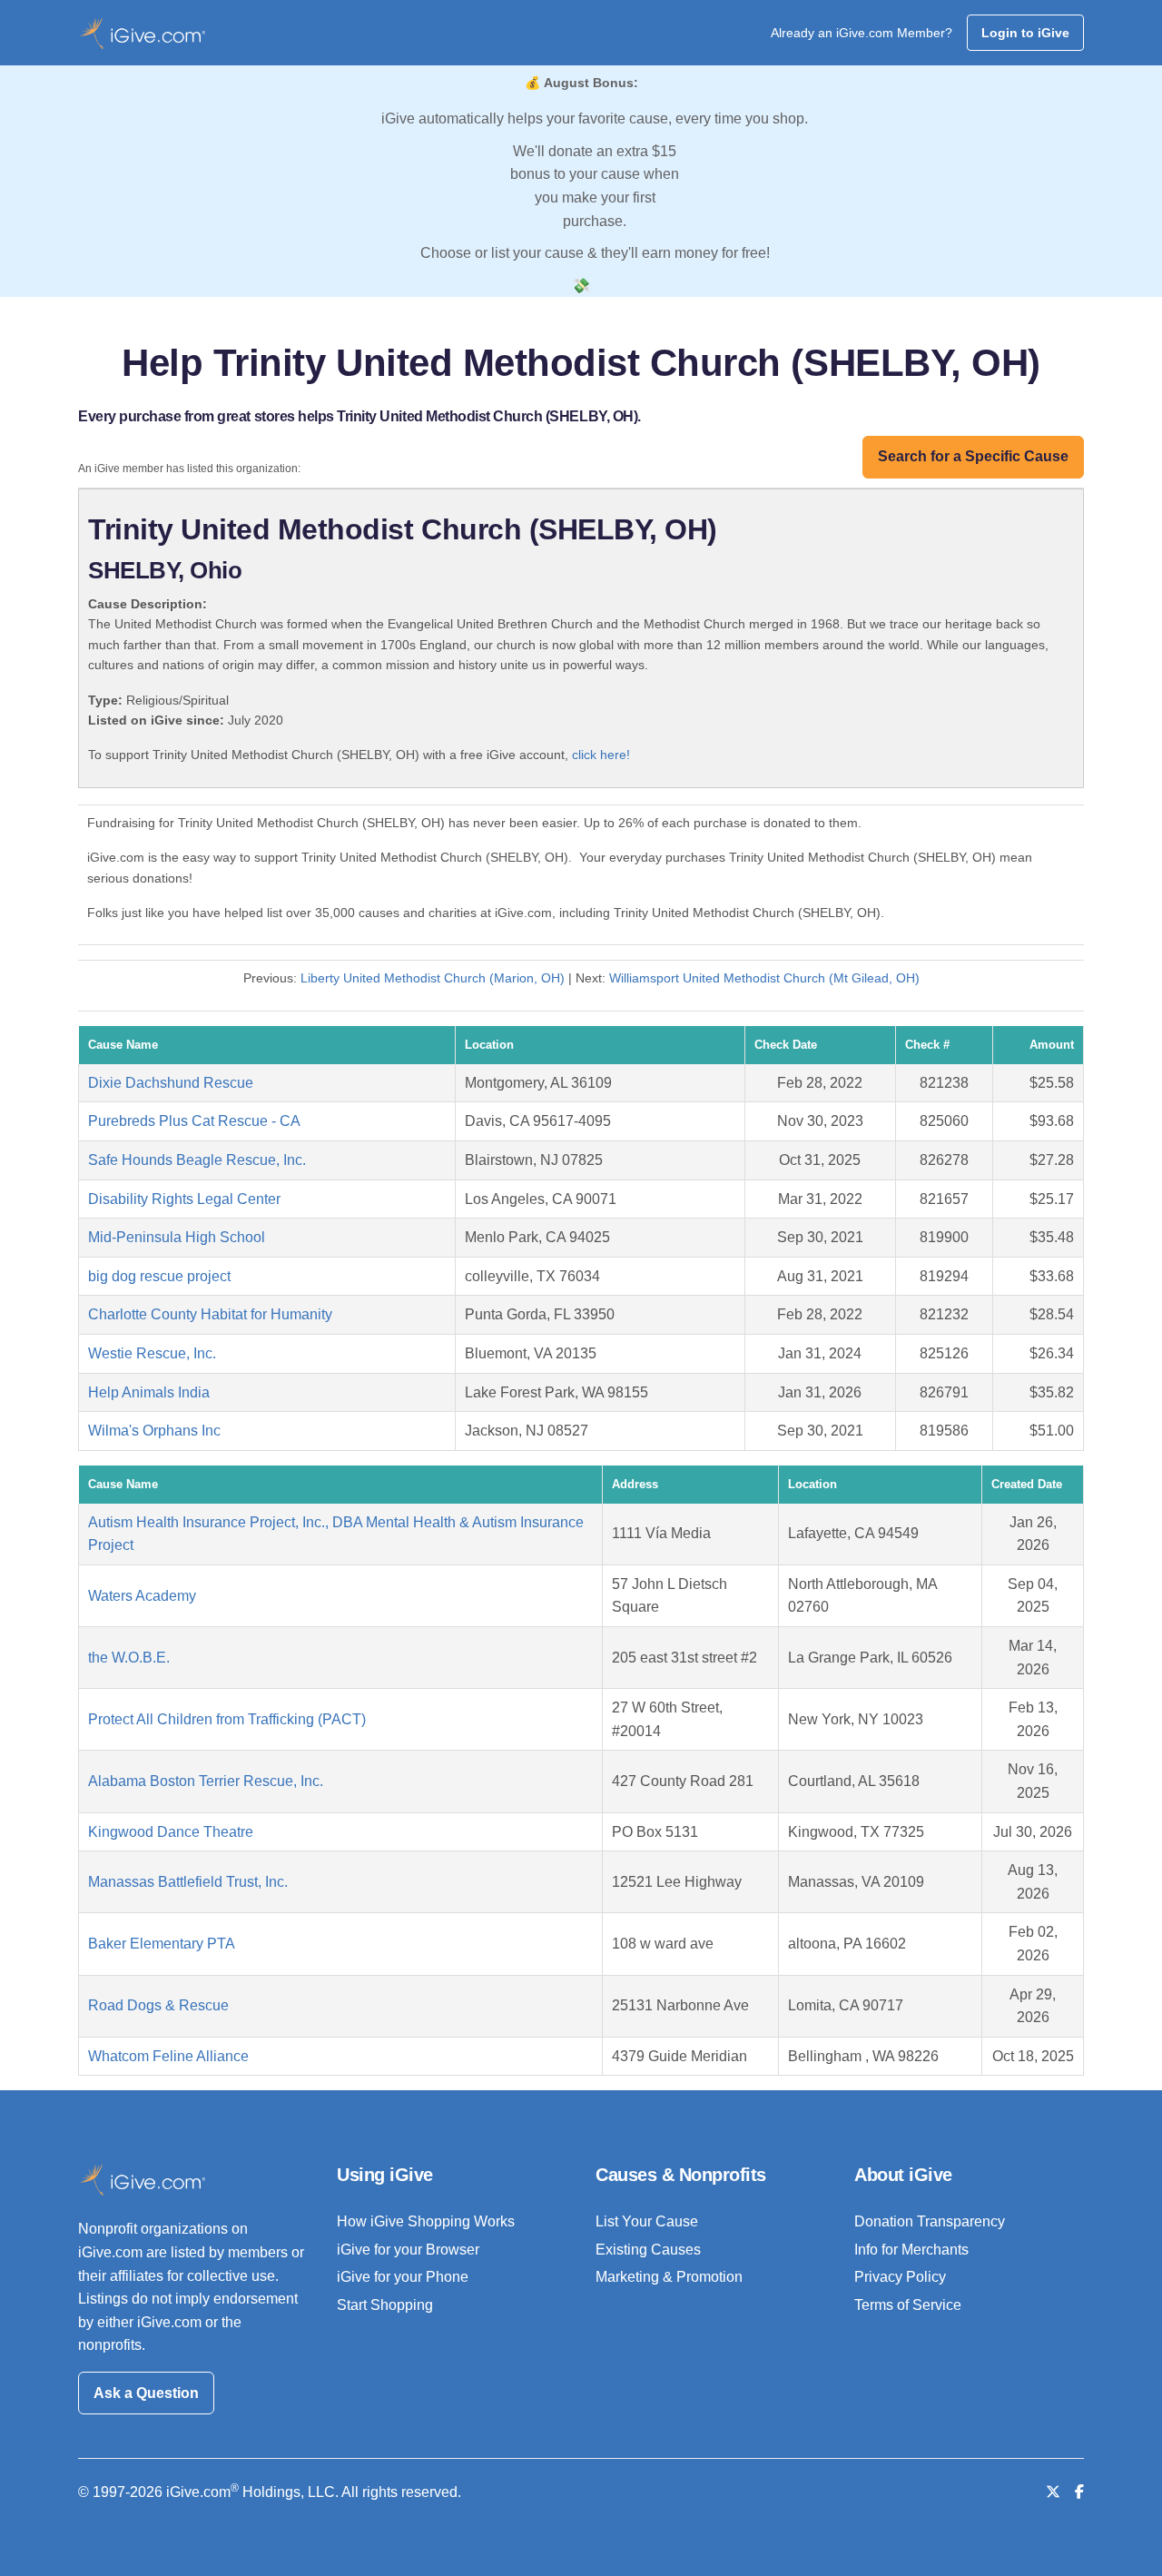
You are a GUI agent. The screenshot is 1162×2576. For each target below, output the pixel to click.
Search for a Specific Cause (973, 456)
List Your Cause (647, 2221)
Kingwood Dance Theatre (171, 1832)
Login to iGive (1025, 33)
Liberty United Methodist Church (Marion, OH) (433, 978)
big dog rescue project (159, 1276)
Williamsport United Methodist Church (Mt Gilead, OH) (764, 978)
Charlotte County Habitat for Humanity (210, 1314)
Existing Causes (648, 2250)
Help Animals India (149, 1392)
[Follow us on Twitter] (1053, 2492)
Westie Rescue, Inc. (152, 1353)
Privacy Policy (900, 2277)
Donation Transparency (930, 2221)
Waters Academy (142, 1596)
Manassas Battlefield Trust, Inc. (188, 1882)
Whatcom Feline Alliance (168, 2056)
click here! (601, 755)
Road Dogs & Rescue (158, 2005)
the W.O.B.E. (129, 1658)
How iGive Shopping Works (426, 2221)
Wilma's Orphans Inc (154, 1431)
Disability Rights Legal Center (184, 1199)
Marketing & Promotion (669, 2277)
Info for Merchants (911, 2250)
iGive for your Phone (403, 2277)
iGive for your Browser (408, 2250)
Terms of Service (908, 2305)
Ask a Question (146, 2393)
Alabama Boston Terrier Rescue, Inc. (206, 1781)
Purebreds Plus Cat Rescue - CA (194, 1121)
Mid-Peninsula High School (177, 1237)
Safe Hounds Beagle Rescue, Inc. (197, 1160)
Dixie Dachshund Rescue (171, 1083)
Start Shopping (385, 2305)
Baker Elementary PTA (162, 1944)
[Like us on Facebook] (1079, 2492)
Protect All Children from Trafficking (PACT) (227, 1719)
